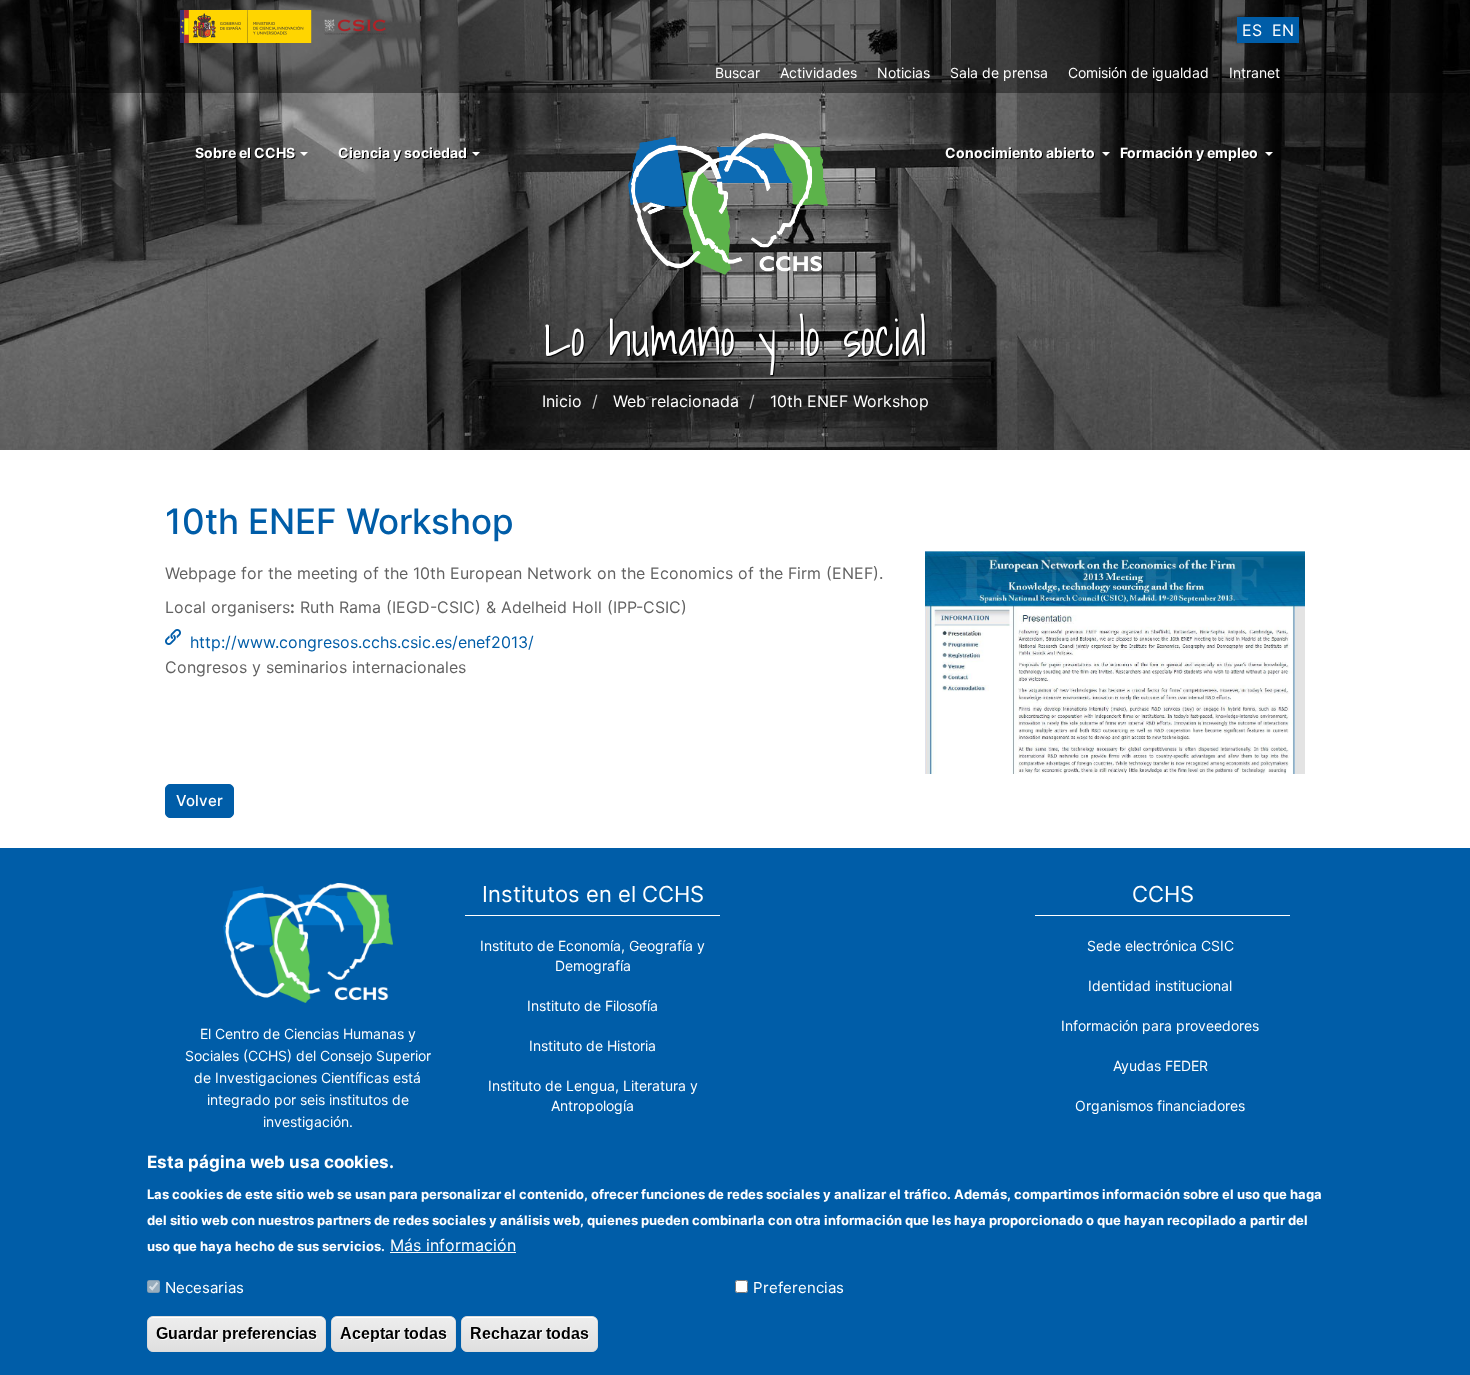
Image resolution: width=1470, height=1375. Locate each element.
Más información (453, 1244)
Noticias (903, 72)
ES (1252, 30)
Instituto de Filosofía (592, 1005)
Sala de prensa (999, 72)
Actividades (818, 72)
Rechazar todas (529, 1333)
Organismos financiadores (1160, 1105)
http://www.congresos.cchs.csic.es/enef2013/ (362, 642)
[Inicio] (735, 202)
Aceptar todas (393, 1333)
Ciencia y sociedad (404, 152)
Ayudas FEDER (1160, 1065)
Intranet (1254, 72)
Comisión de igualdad (1138, 72)
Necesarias (204, 1286)
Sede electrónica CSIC (1160, 945)
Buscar (737, 72)
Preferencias (798, 1286)
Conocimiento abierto (1020, 152)
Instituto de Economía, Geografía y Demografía (592, 955)
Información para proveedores (1160, 1025)
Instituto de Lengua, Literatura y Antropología (593, 1095)
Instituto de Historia (592, 1045)
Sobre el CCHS (246, 152)
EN (1283, 30)
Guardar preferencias (236, 1333)
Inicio (562, 401)
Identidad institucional (1160, 985)
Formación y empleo (1189, 152)
